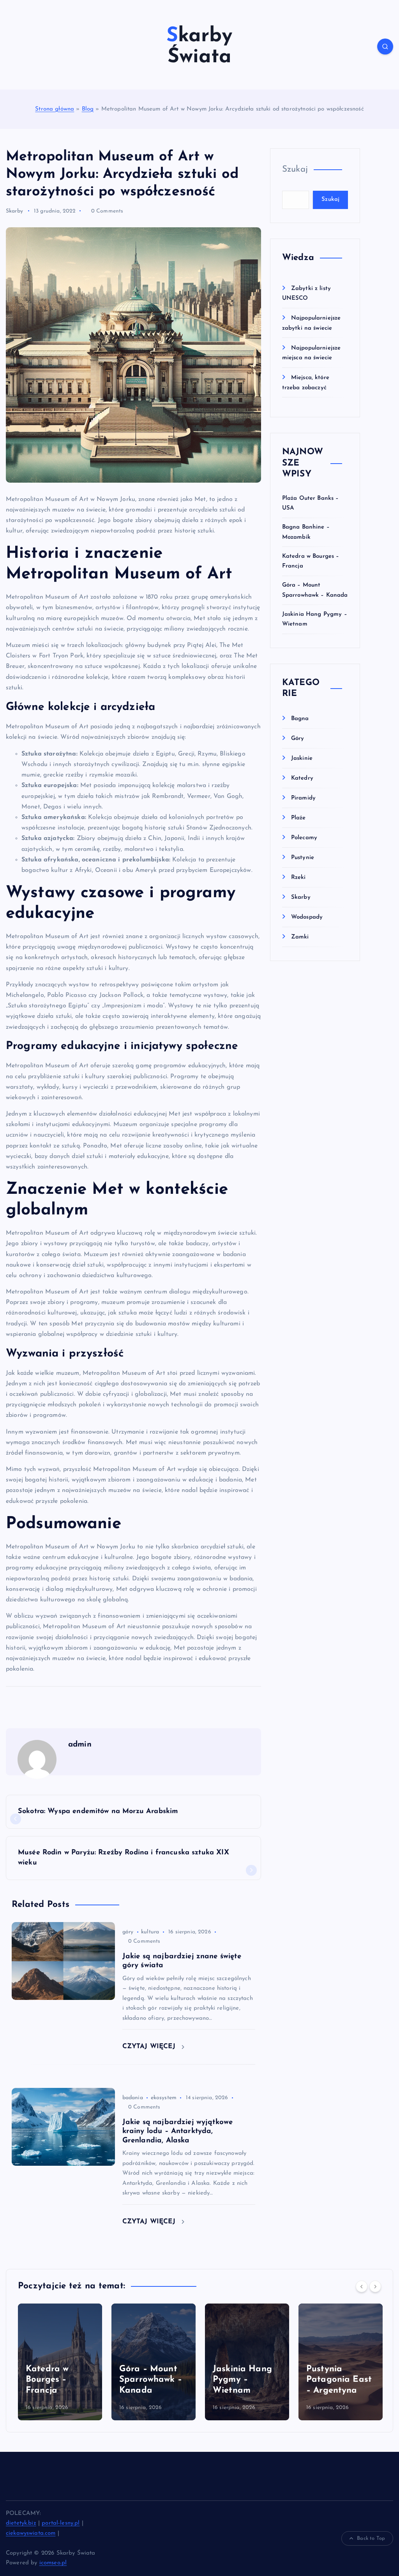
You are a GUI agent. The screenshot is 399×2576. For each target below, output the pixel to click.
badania (133, 2098)
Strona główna (55, 109)
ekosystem (164, 2098)
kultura (150, 1932)
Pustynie (303, 858)
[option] (60, 2362)
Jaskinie (302, 758)
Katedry (302, 778)
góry (128, 1932)
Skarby (14, 211)
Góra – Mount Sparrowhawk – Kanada (57, 2380)
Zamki (300, 937)
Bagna (300, 719)
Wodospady (307, 917)
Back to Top (371, 2538)
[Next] (375, 2286)
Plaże (298, 818)
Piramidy (303, 798)
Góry (298, 739)
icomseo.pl (53, 2563)
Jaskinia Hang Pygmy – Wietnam (149, 2380)
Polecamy (304, 838)
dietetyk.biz (21, 2523)
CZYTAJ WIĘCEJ (150, 2046)
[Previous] (362, 2286)
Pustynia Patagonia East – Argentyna (245, 2380)
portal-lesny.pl (61, 2523)
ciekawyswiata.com (31, 2533)
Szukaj (295, 170)
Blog (88, 109)
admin (80, 1745)
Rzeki (298, 878)
